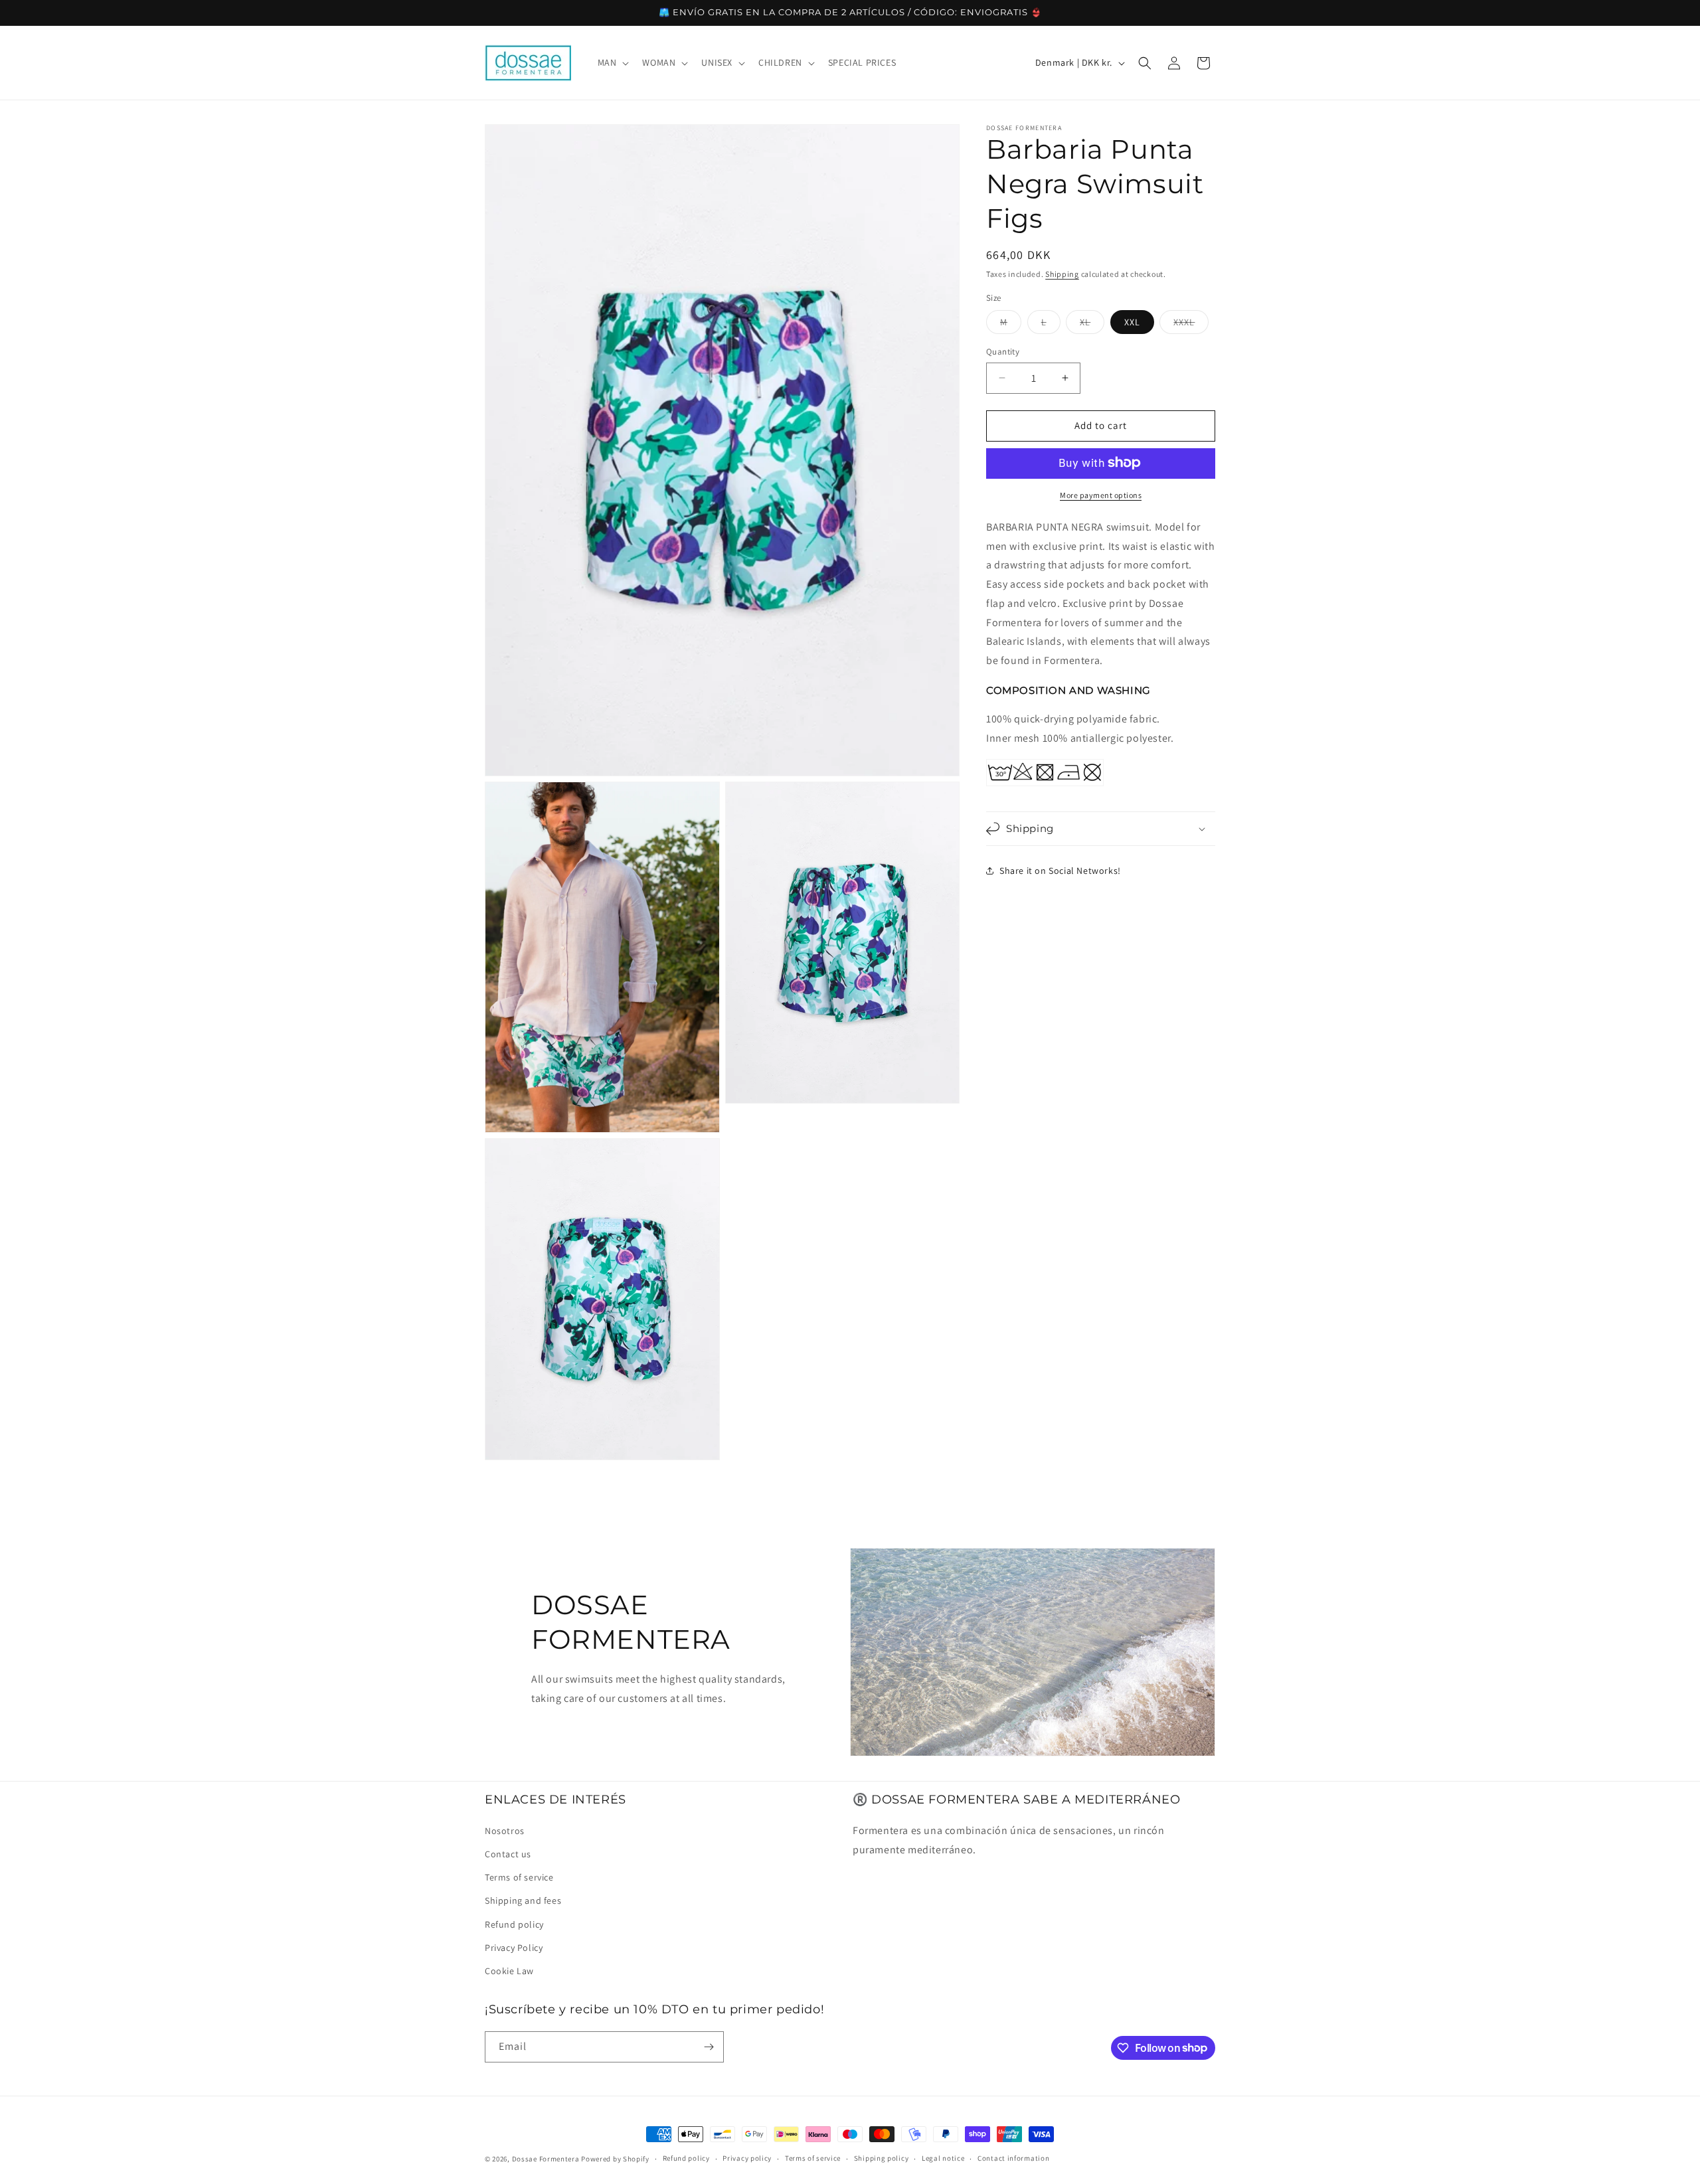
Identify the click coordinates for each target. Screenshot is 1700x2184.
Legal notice (943, 2158)
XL (1092, 325)
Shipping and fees (523, 1900)
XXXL (1191, 325)
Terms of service (519, 1877)
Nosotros (505, 1830)
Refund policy (514, 1924)
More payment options (1101, 494)
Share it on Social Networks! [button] (1060, 871)
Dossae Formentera (546, 2159)
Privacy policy (747, 2158)
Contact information (1013, 2158)
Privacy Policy (514, 1947)
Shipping (1062, 274)
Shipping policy (882, 2158)
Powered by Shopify (615, 2159)
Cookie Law (509, 1970)
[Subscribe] (709, 2047)
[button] (612, 62)
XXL (1132, 322)
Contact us (508, 1853)
